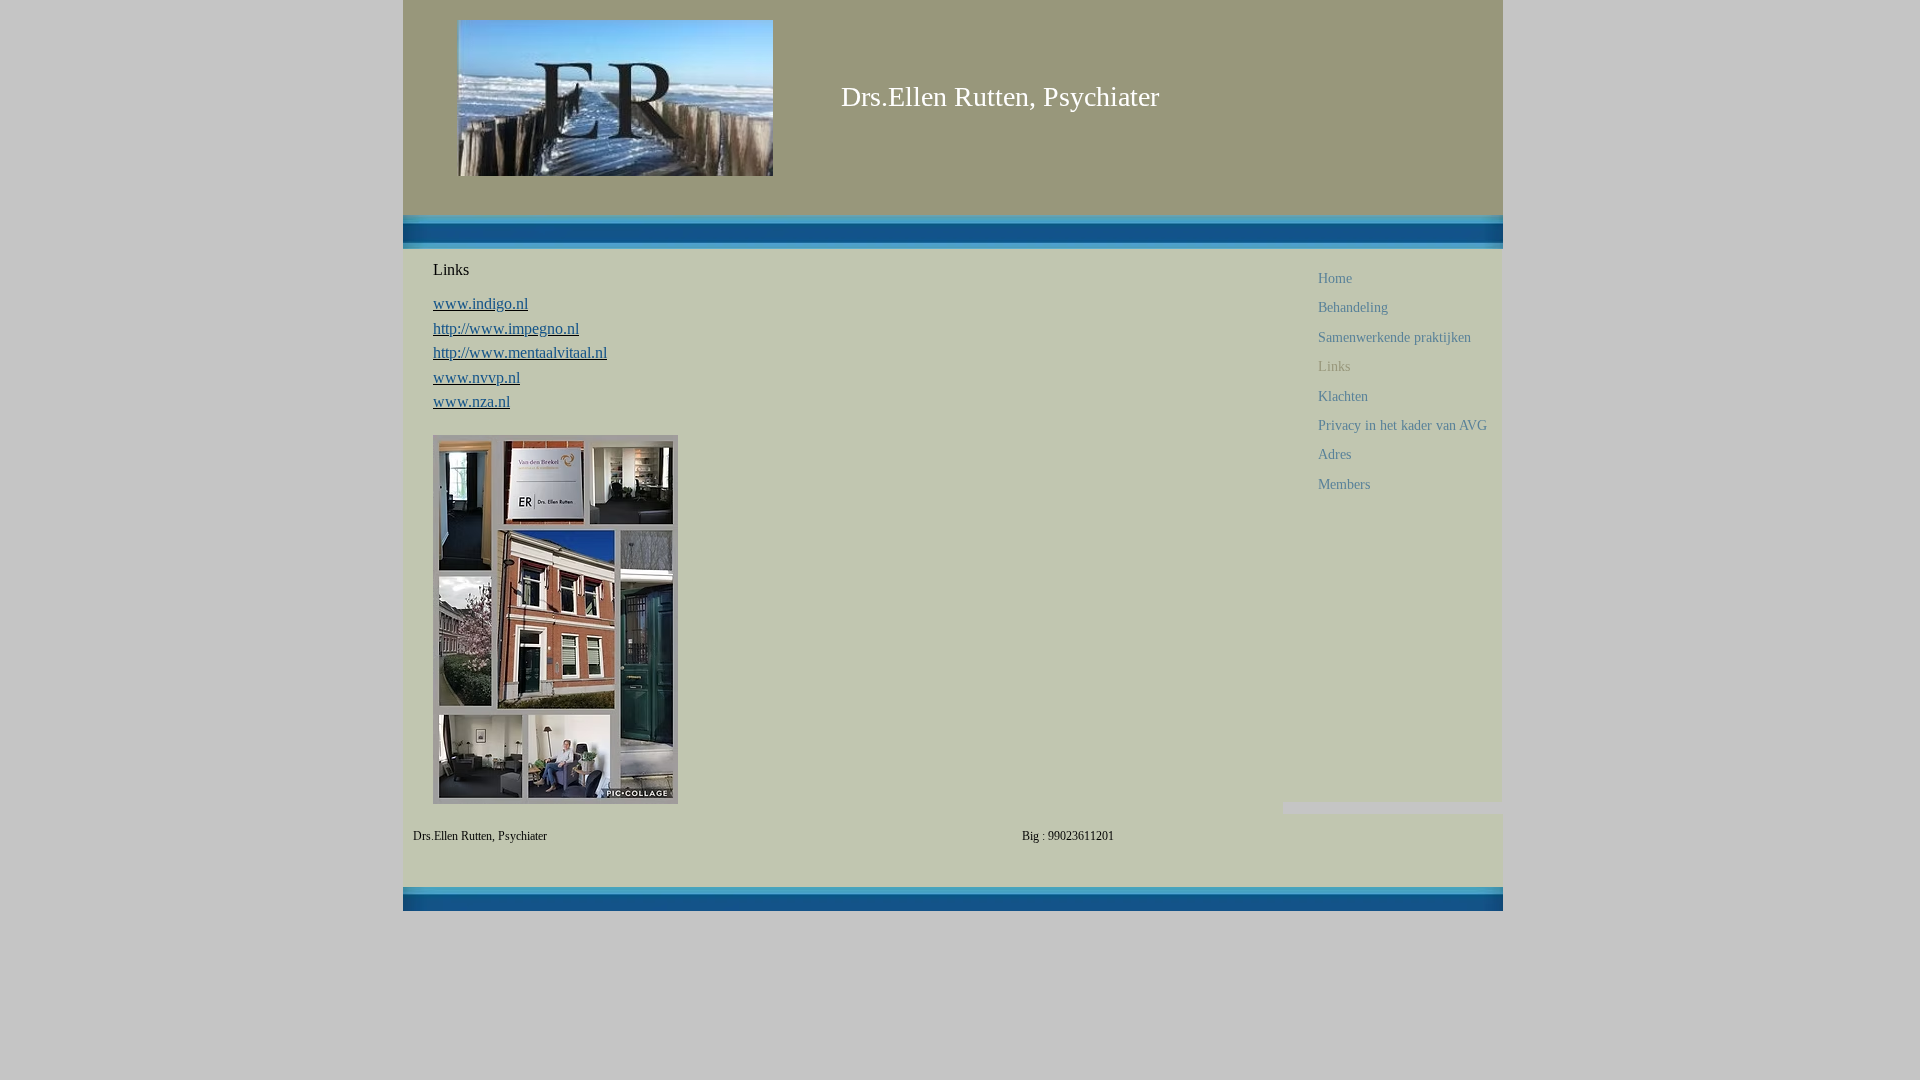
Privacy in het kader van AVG (1402, 425)
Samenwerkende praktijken (1394, 337)
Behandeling (1353, 307)
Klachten (1343, 396)
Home (1335, 278)
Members (1344, 484)
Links (1334, 366)
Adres (1334, 454)
